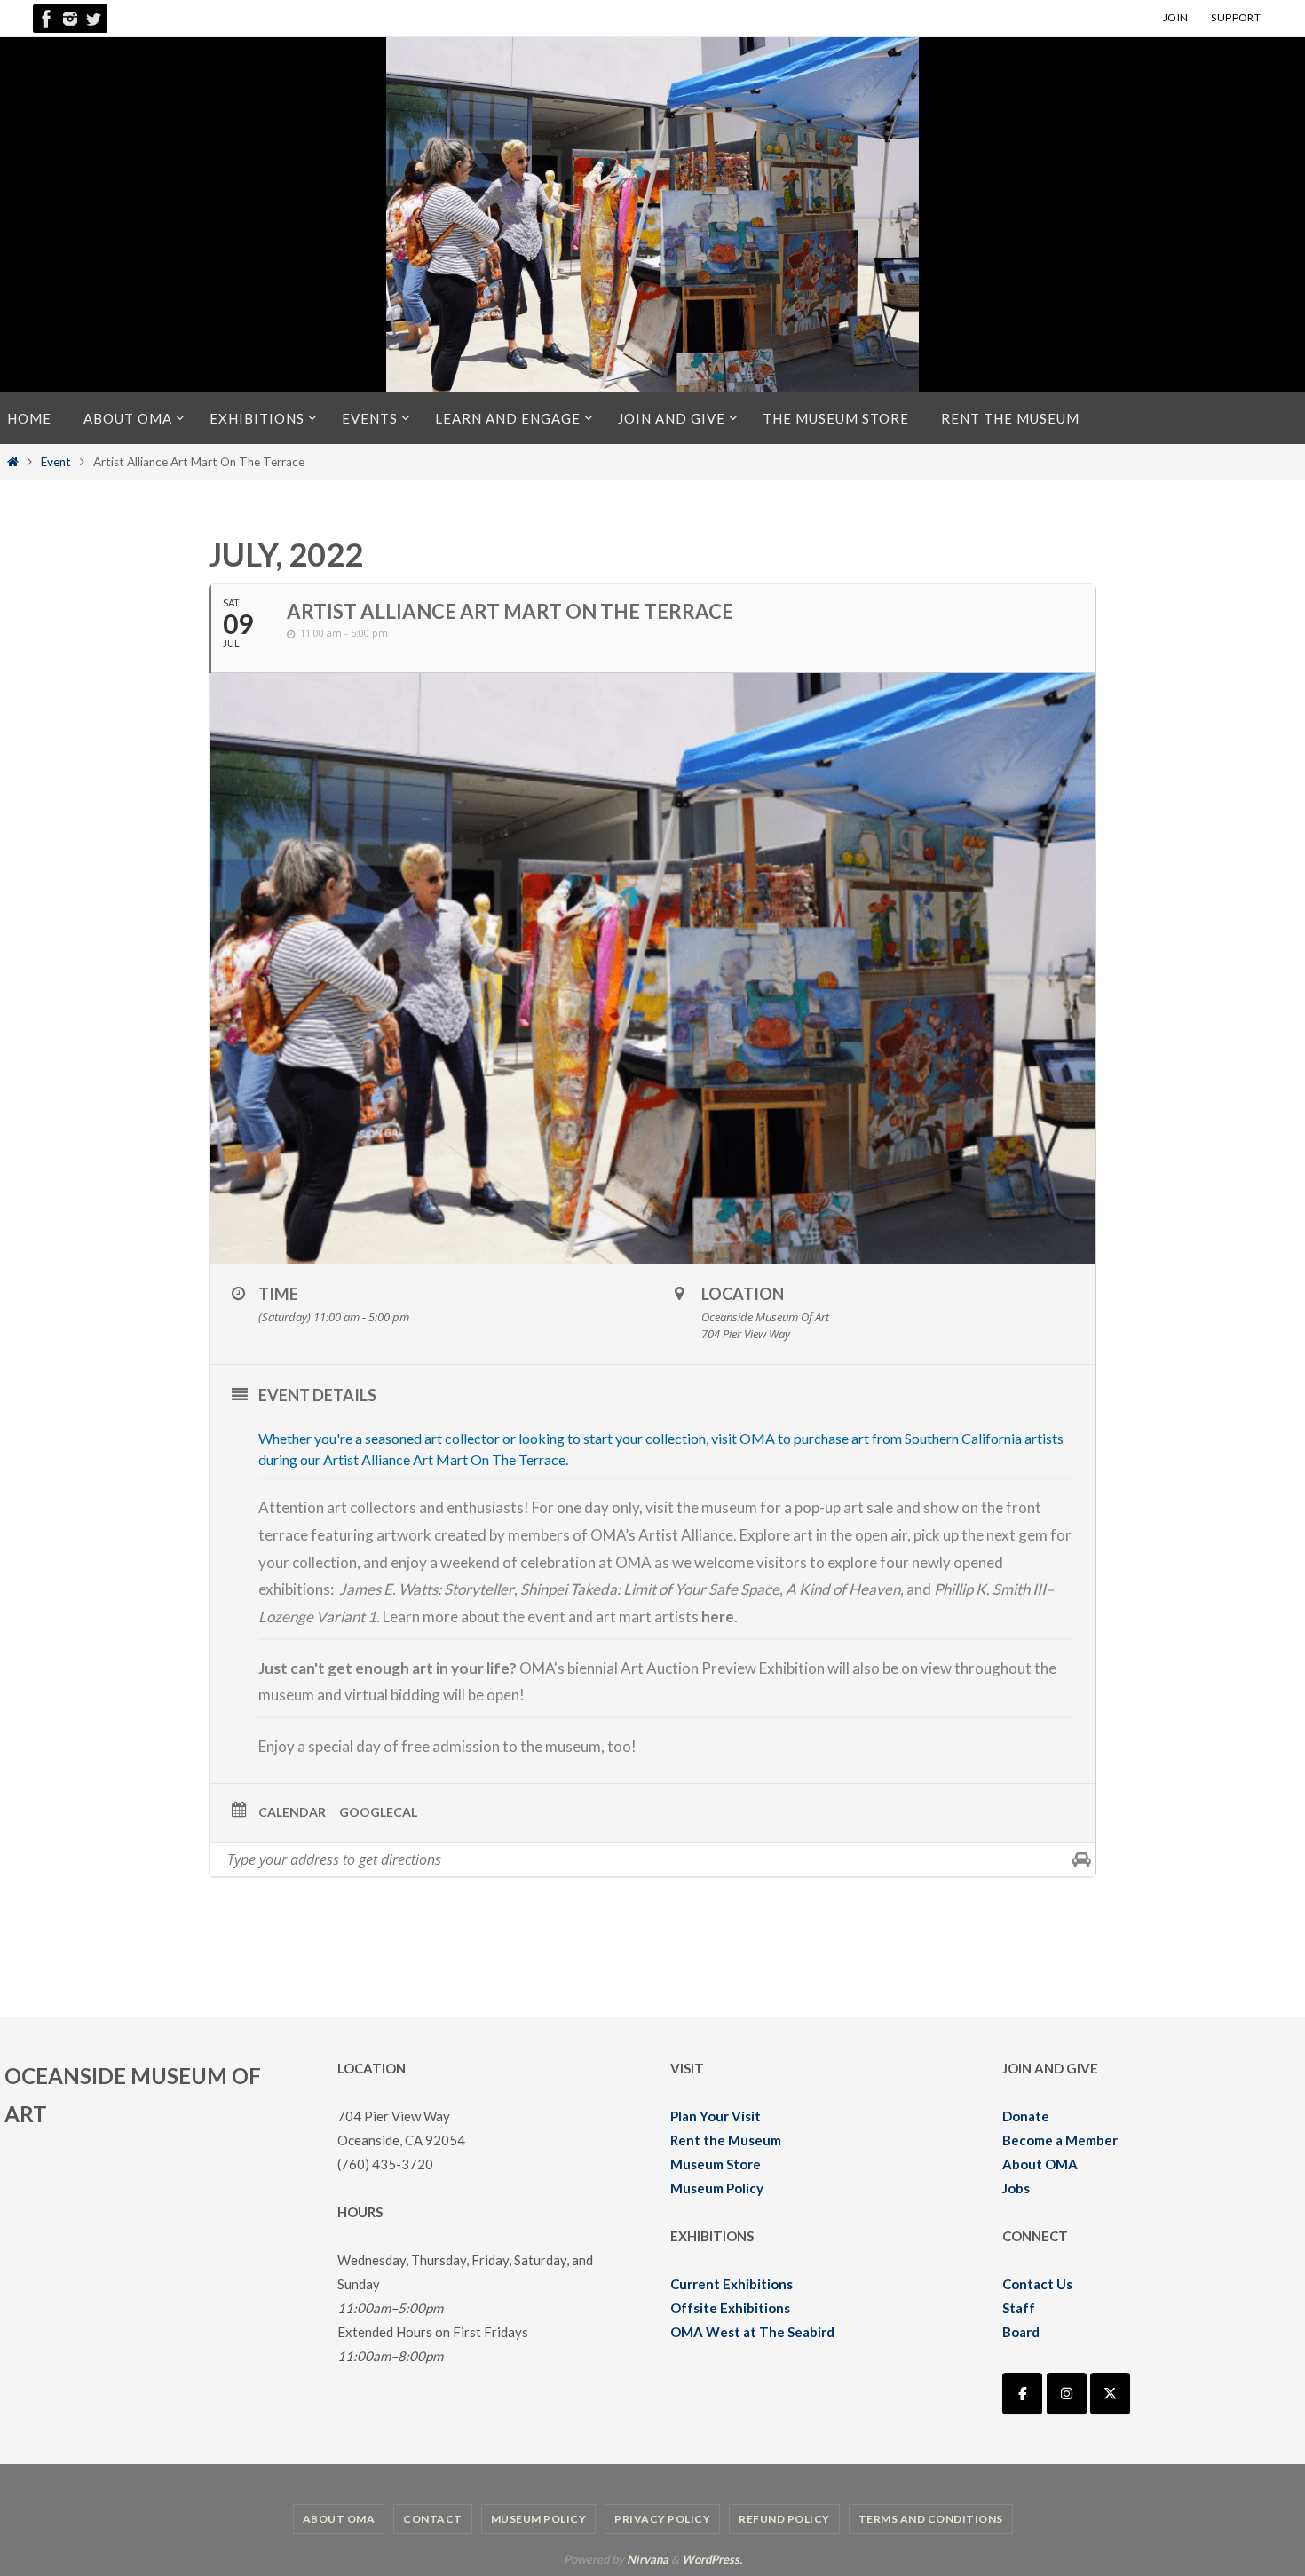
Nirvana (648, 2559)
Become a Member (1060, 2140)
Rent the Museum (726, 2140)
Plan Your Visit (716, 2116)
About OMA (1040, 2164)
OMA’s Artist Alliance (662, 1535)
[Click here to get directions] (1082, 1859)
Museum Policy (717, 2188)
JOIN (1176, 17)
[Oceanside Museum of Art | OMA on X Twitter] (1110, 2394)
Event (56, 462)
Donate (1026, 2116)
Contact (433, 2519)
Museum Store (716, 2164)
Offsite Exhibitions (730, 2308)
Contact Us (1037, 2284)
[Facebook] (47, 19)
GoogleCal (378, 1812)
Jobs (1016, 2188)
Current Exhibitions (732, 2284)
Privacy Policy (662, 2519)
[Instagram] (70, 19)
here (718, 1617)
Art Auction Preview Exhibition (723, 1668)
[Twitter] (93, 19)
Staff (1019, 2308)
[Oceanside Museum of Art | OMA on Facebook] (1022, 2394)
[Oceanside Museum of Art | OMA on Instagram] (1067, 2394)
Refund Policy (784, 2519)
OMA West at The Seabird (752, 2332)
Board (1021, 2332)
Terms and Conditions (931, 2519)
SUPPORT (1236, 17)
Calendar (292, 1812)
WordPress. (712, 2559)
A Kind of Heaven (843, 1589)
